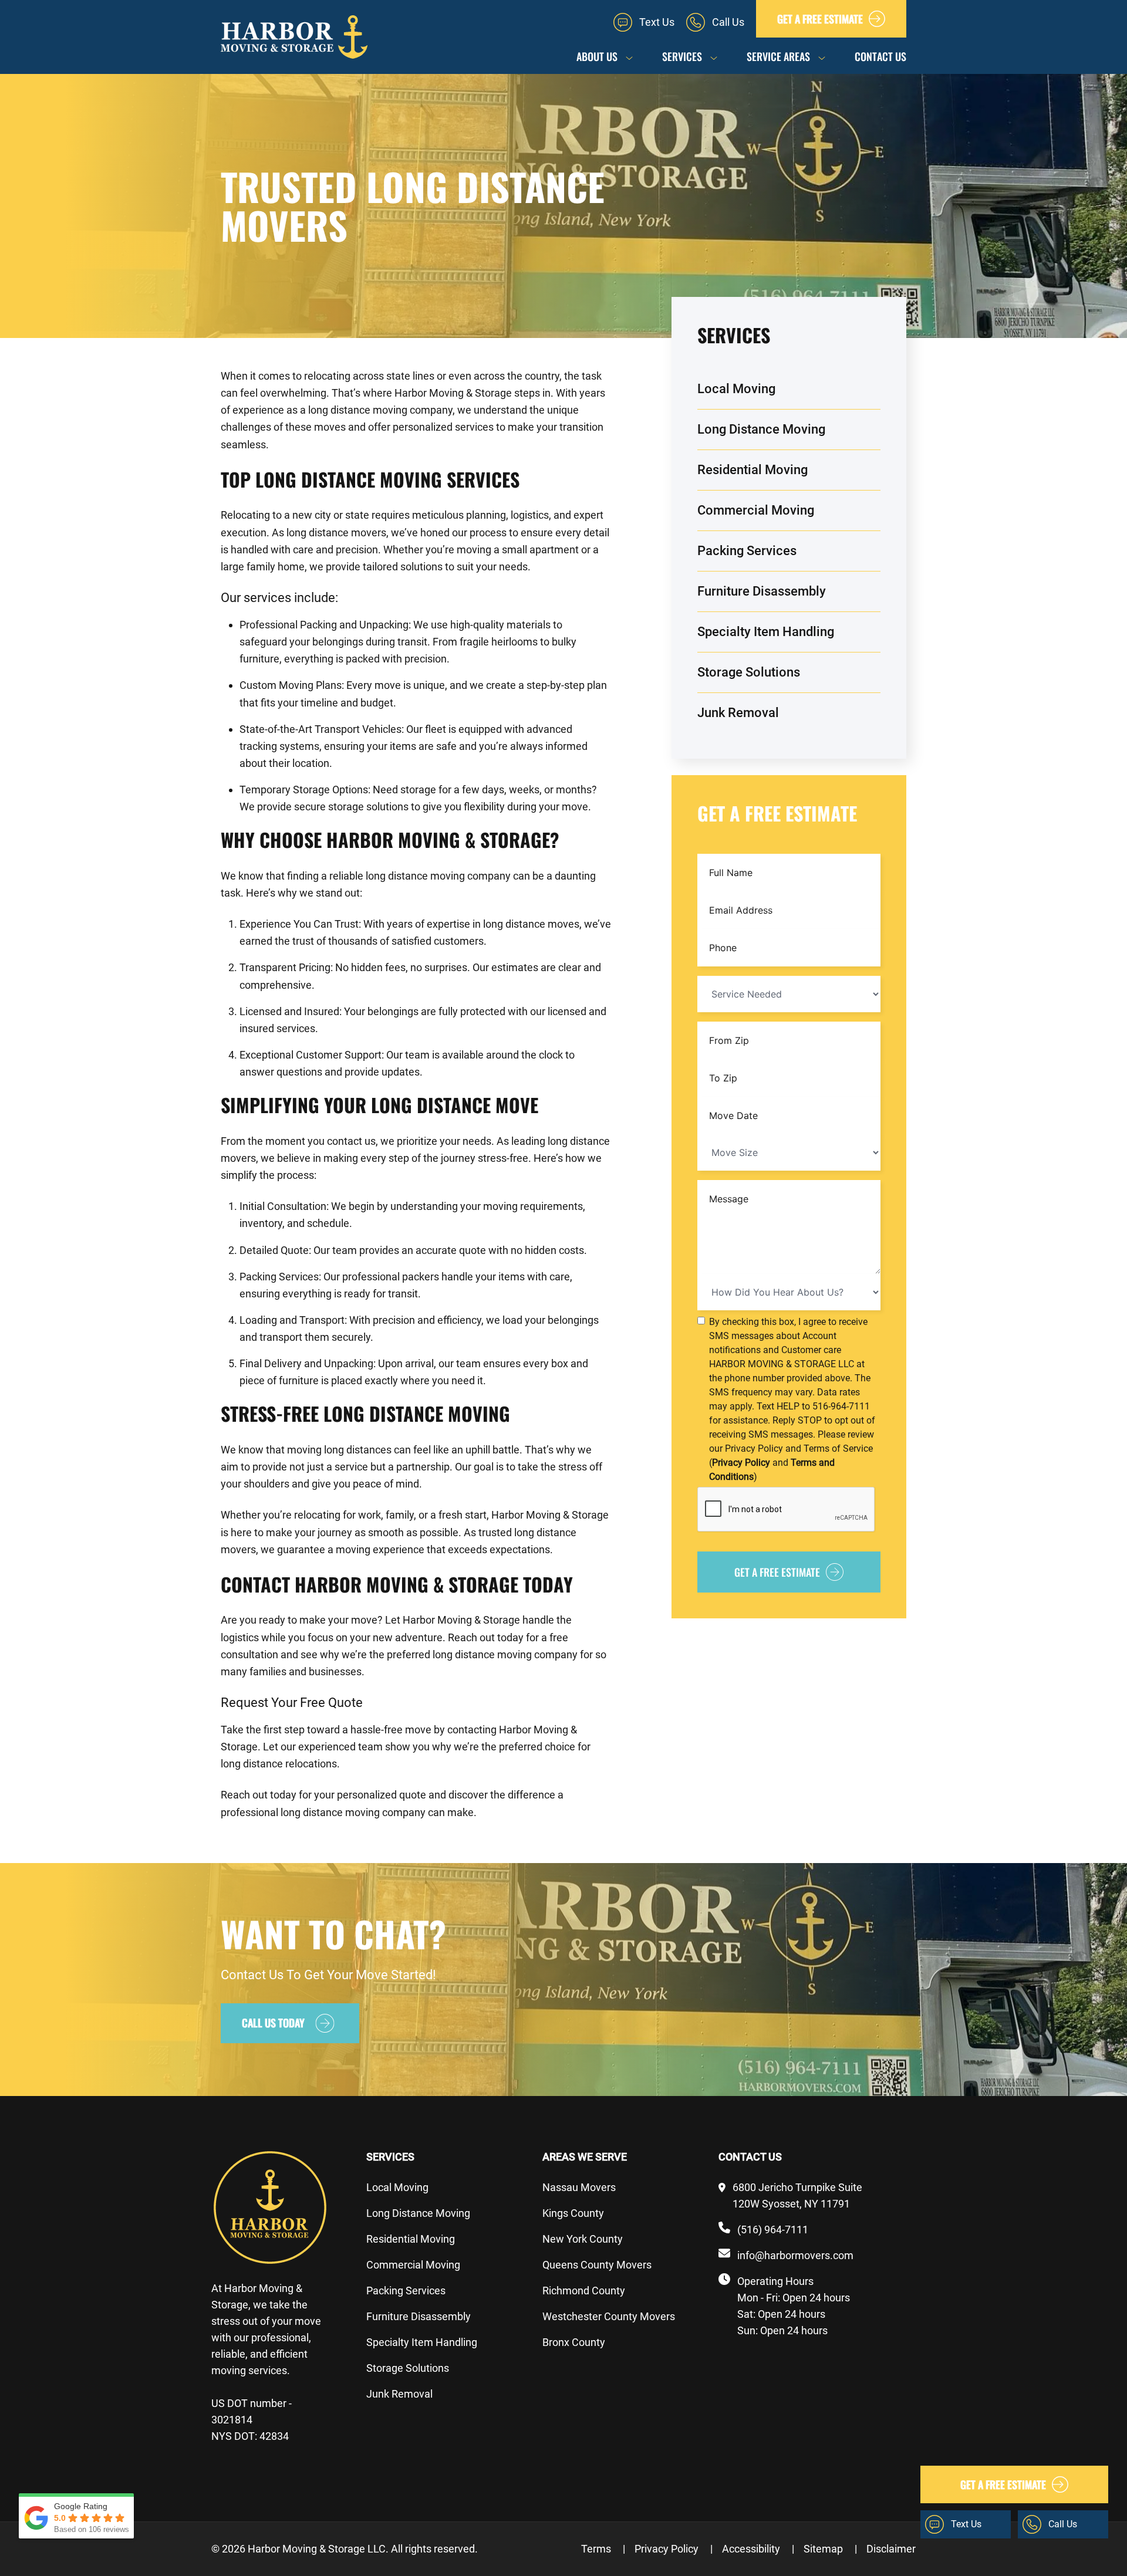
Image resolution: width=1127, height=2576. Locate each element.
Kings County (573, 2213)
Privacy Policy (674, 2549)
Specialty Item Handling (766, 632)
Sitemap (830, 2549)
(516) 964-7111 (773, 2230)
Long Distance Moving (761, 429)
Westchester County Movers (609, 2316)
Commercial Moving (756, 510)
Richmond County (584, 2291)
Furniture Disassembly (762, 591)
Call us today (273, 2023)
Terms (603, 2549)
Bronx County (574, 2342)
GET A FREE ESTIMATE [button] (820, 19)
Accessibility (758, 2549)
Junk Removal (738, 713)
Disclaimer (891, 2549)
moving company (413, 410)
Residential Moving (753, 470)
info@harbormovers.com (795, 2255)
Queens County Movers (597, 2265)
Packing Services (747, 551)
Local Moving (736, 389)
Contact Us (880, 56)
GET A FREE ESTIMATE (777, 1572)
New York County (583, 2239)
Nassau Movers (579, 2187)
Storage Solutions (749, 672)
